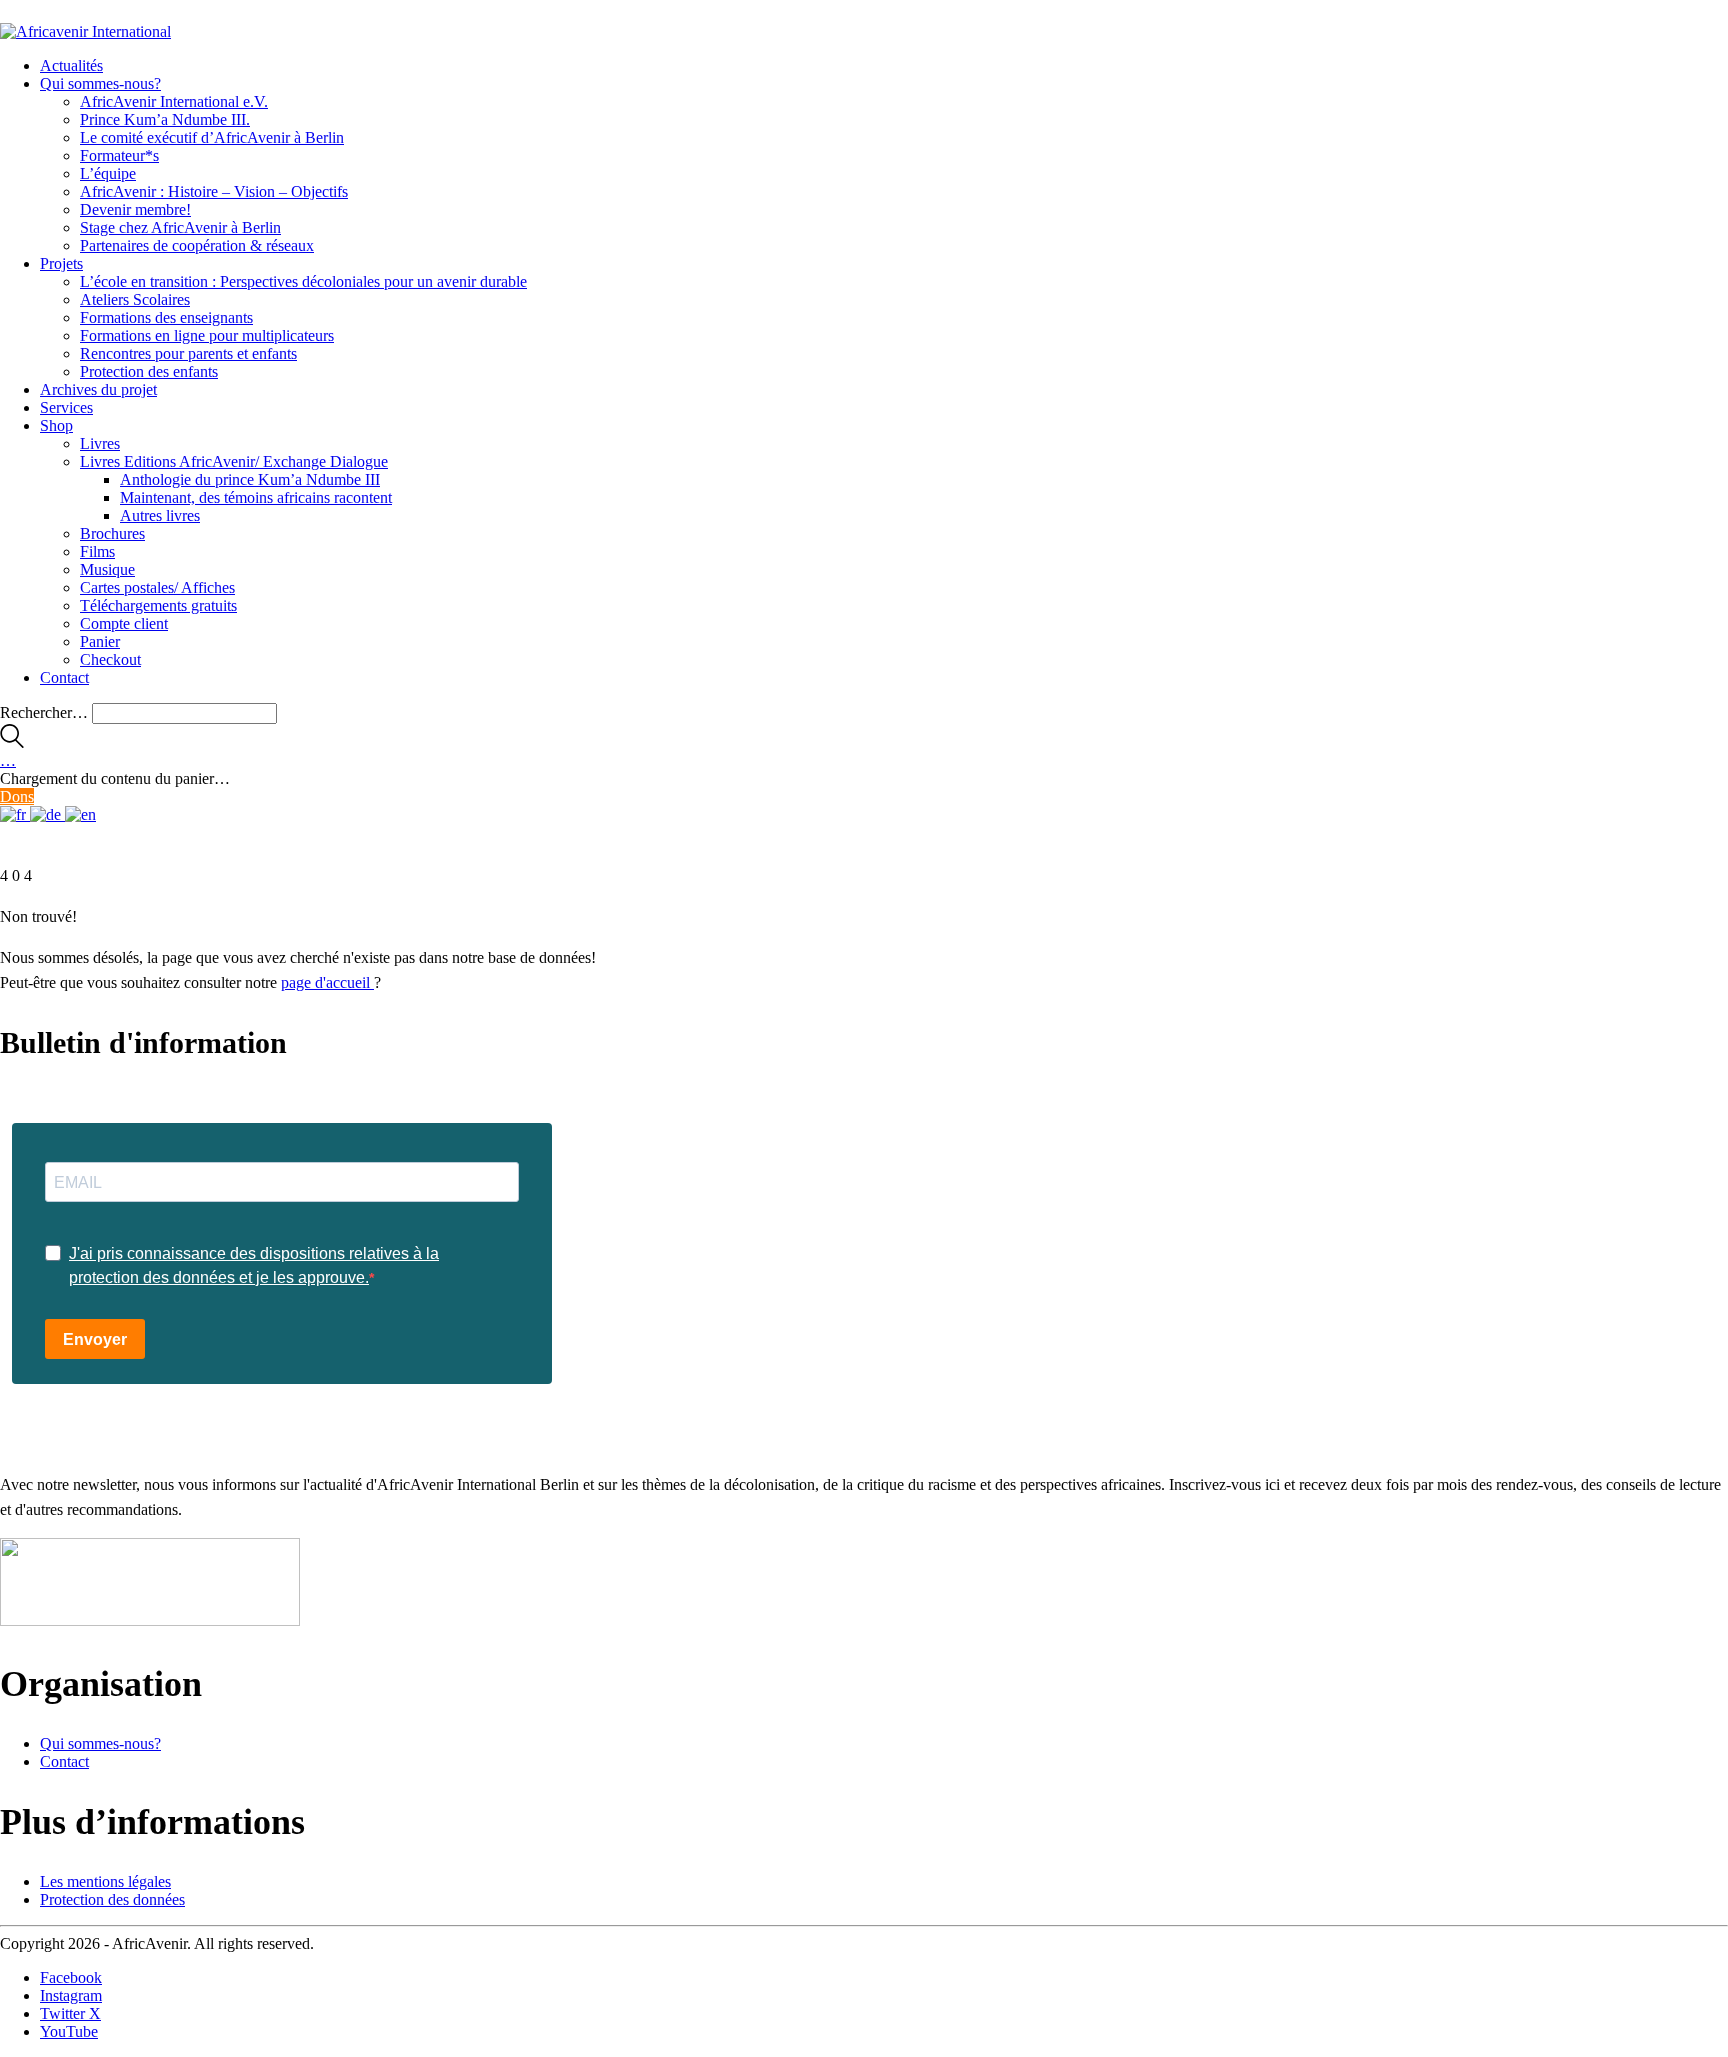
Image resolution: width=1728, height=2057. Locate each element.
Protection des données (112, 1899)
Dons (17, 796)
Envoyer (95, 1339)
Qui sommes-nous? (100, 1743)
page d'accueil (327, 982)
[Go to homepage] (85, 31)
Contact (64, 1761)
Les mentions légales (105, 1881)
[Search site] (12, 742)
